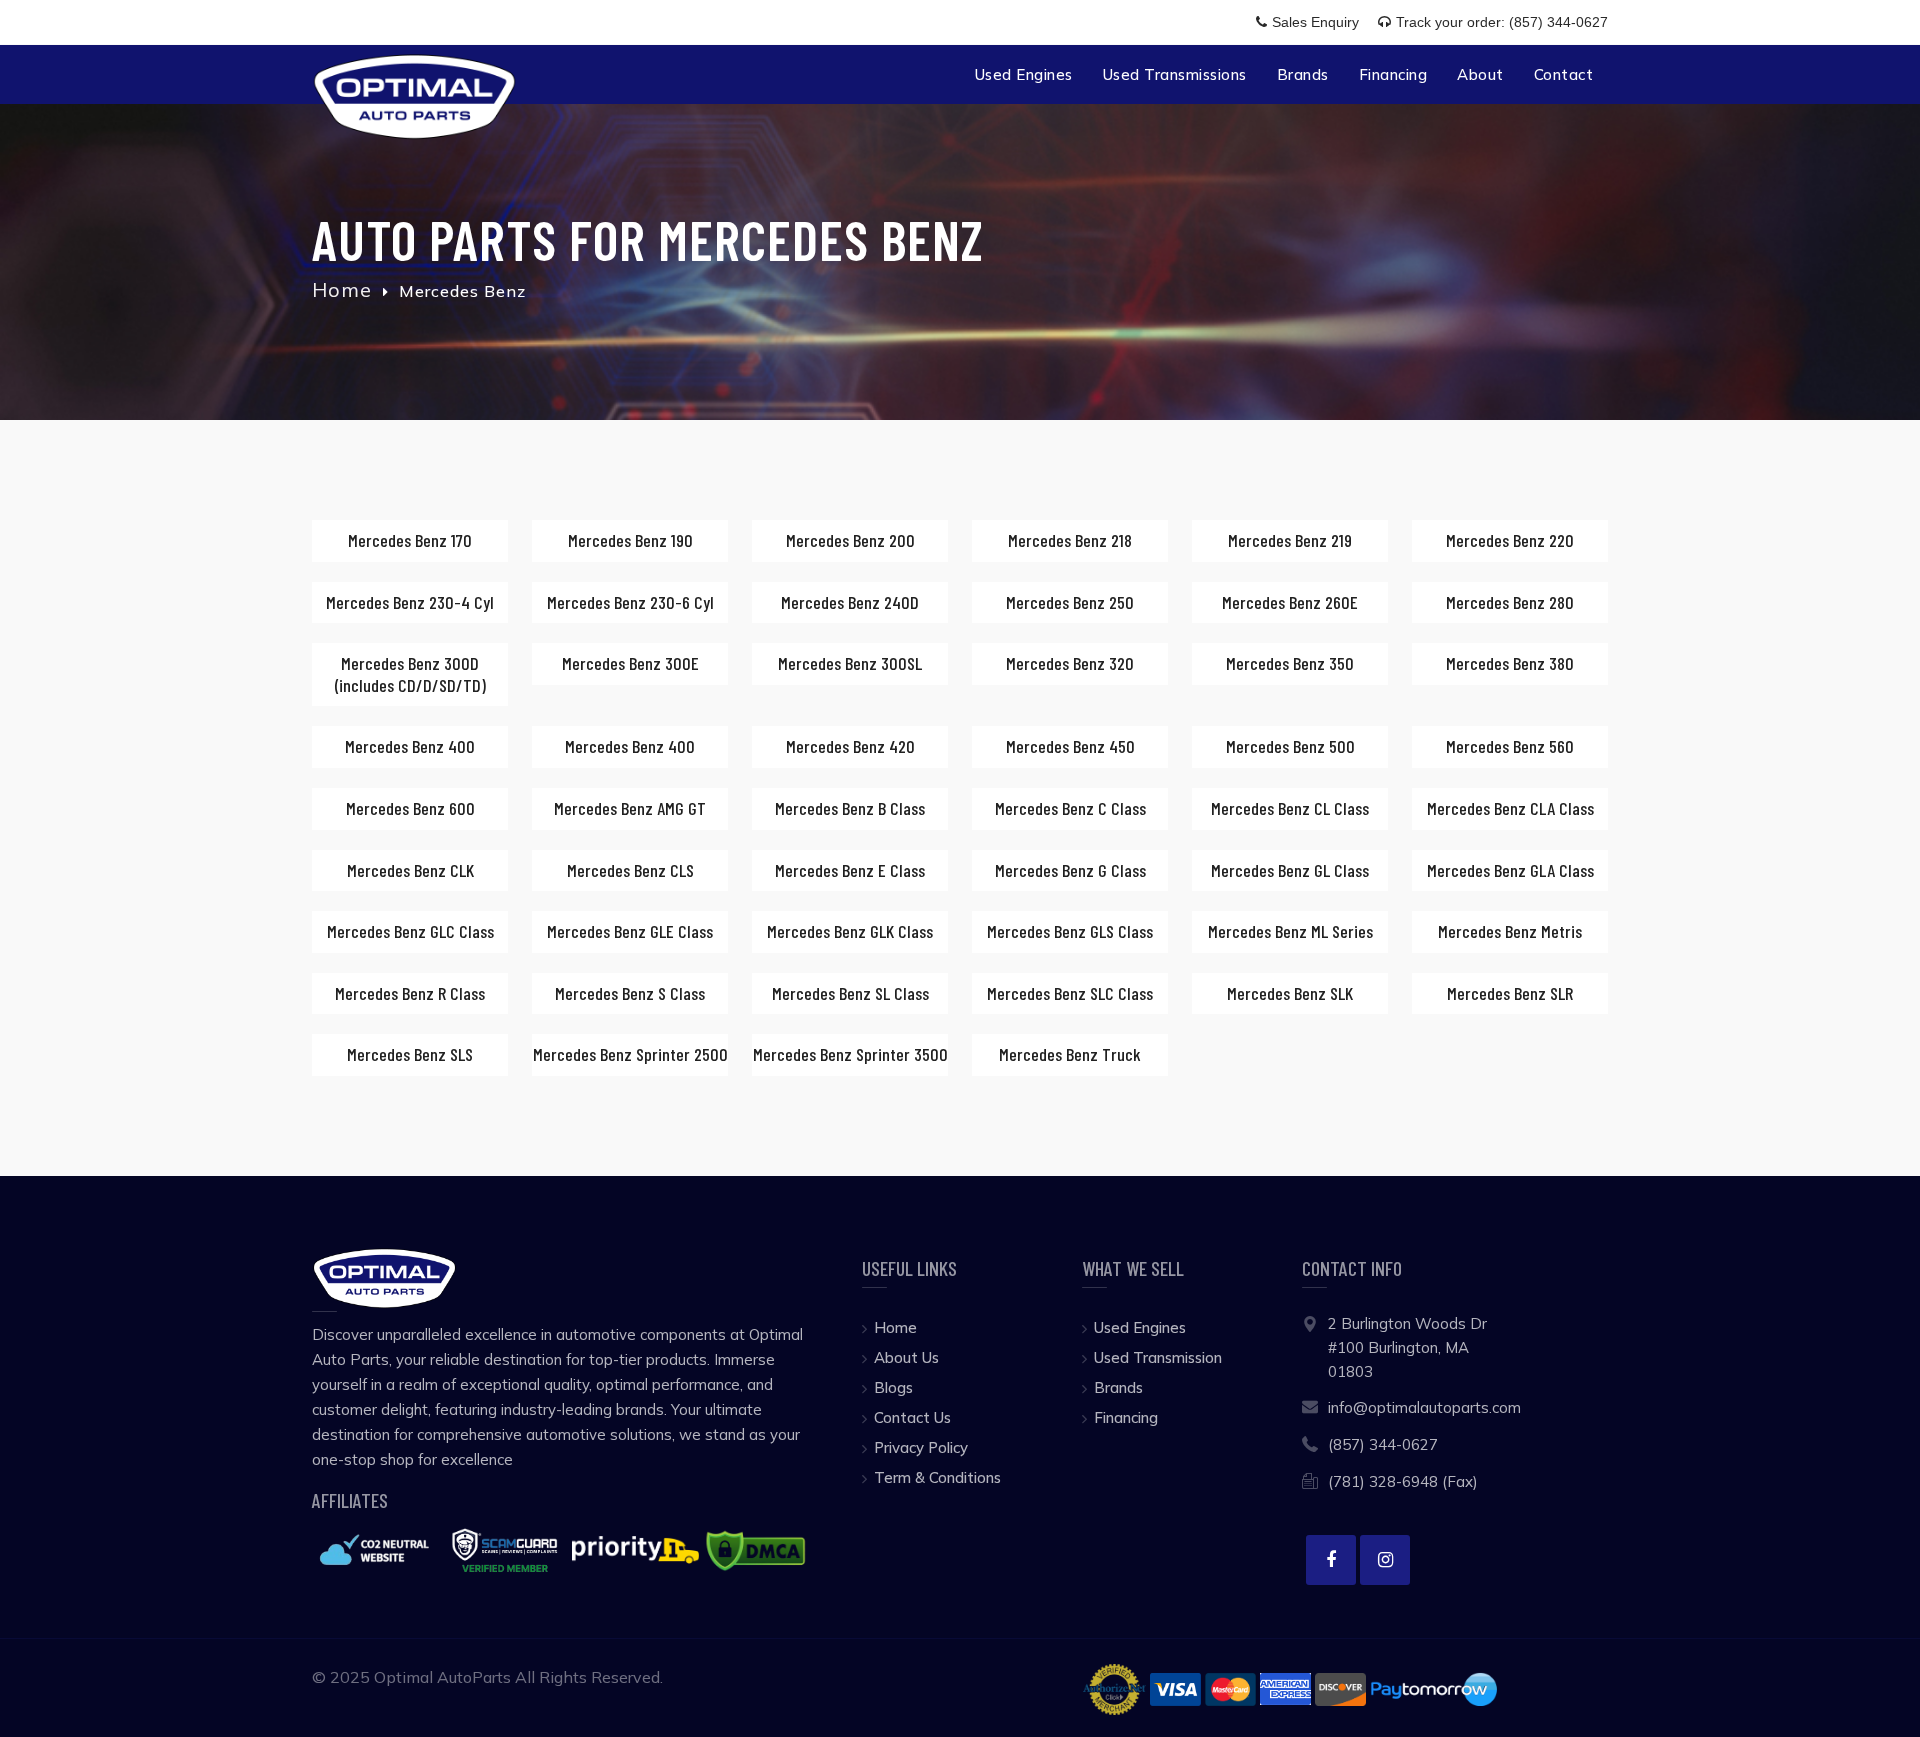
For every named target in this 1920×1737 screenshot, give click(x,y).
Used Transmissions (1175, 74)
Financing (1393, 74)
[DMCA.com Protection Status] (755, 1548)
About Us (906, 1357)
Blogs (893, 1387)
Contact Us (912, 1417)
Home (342, 289)
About (1480, 74)
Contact (1564, 74)
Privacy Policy (921, 1447)
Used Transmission (1158, 1357)
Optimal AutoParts (442, 1677)
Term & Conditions (937, 1477)
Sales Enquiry (1317, 22)
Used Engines (1024, 74)
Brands (1303, 74)
